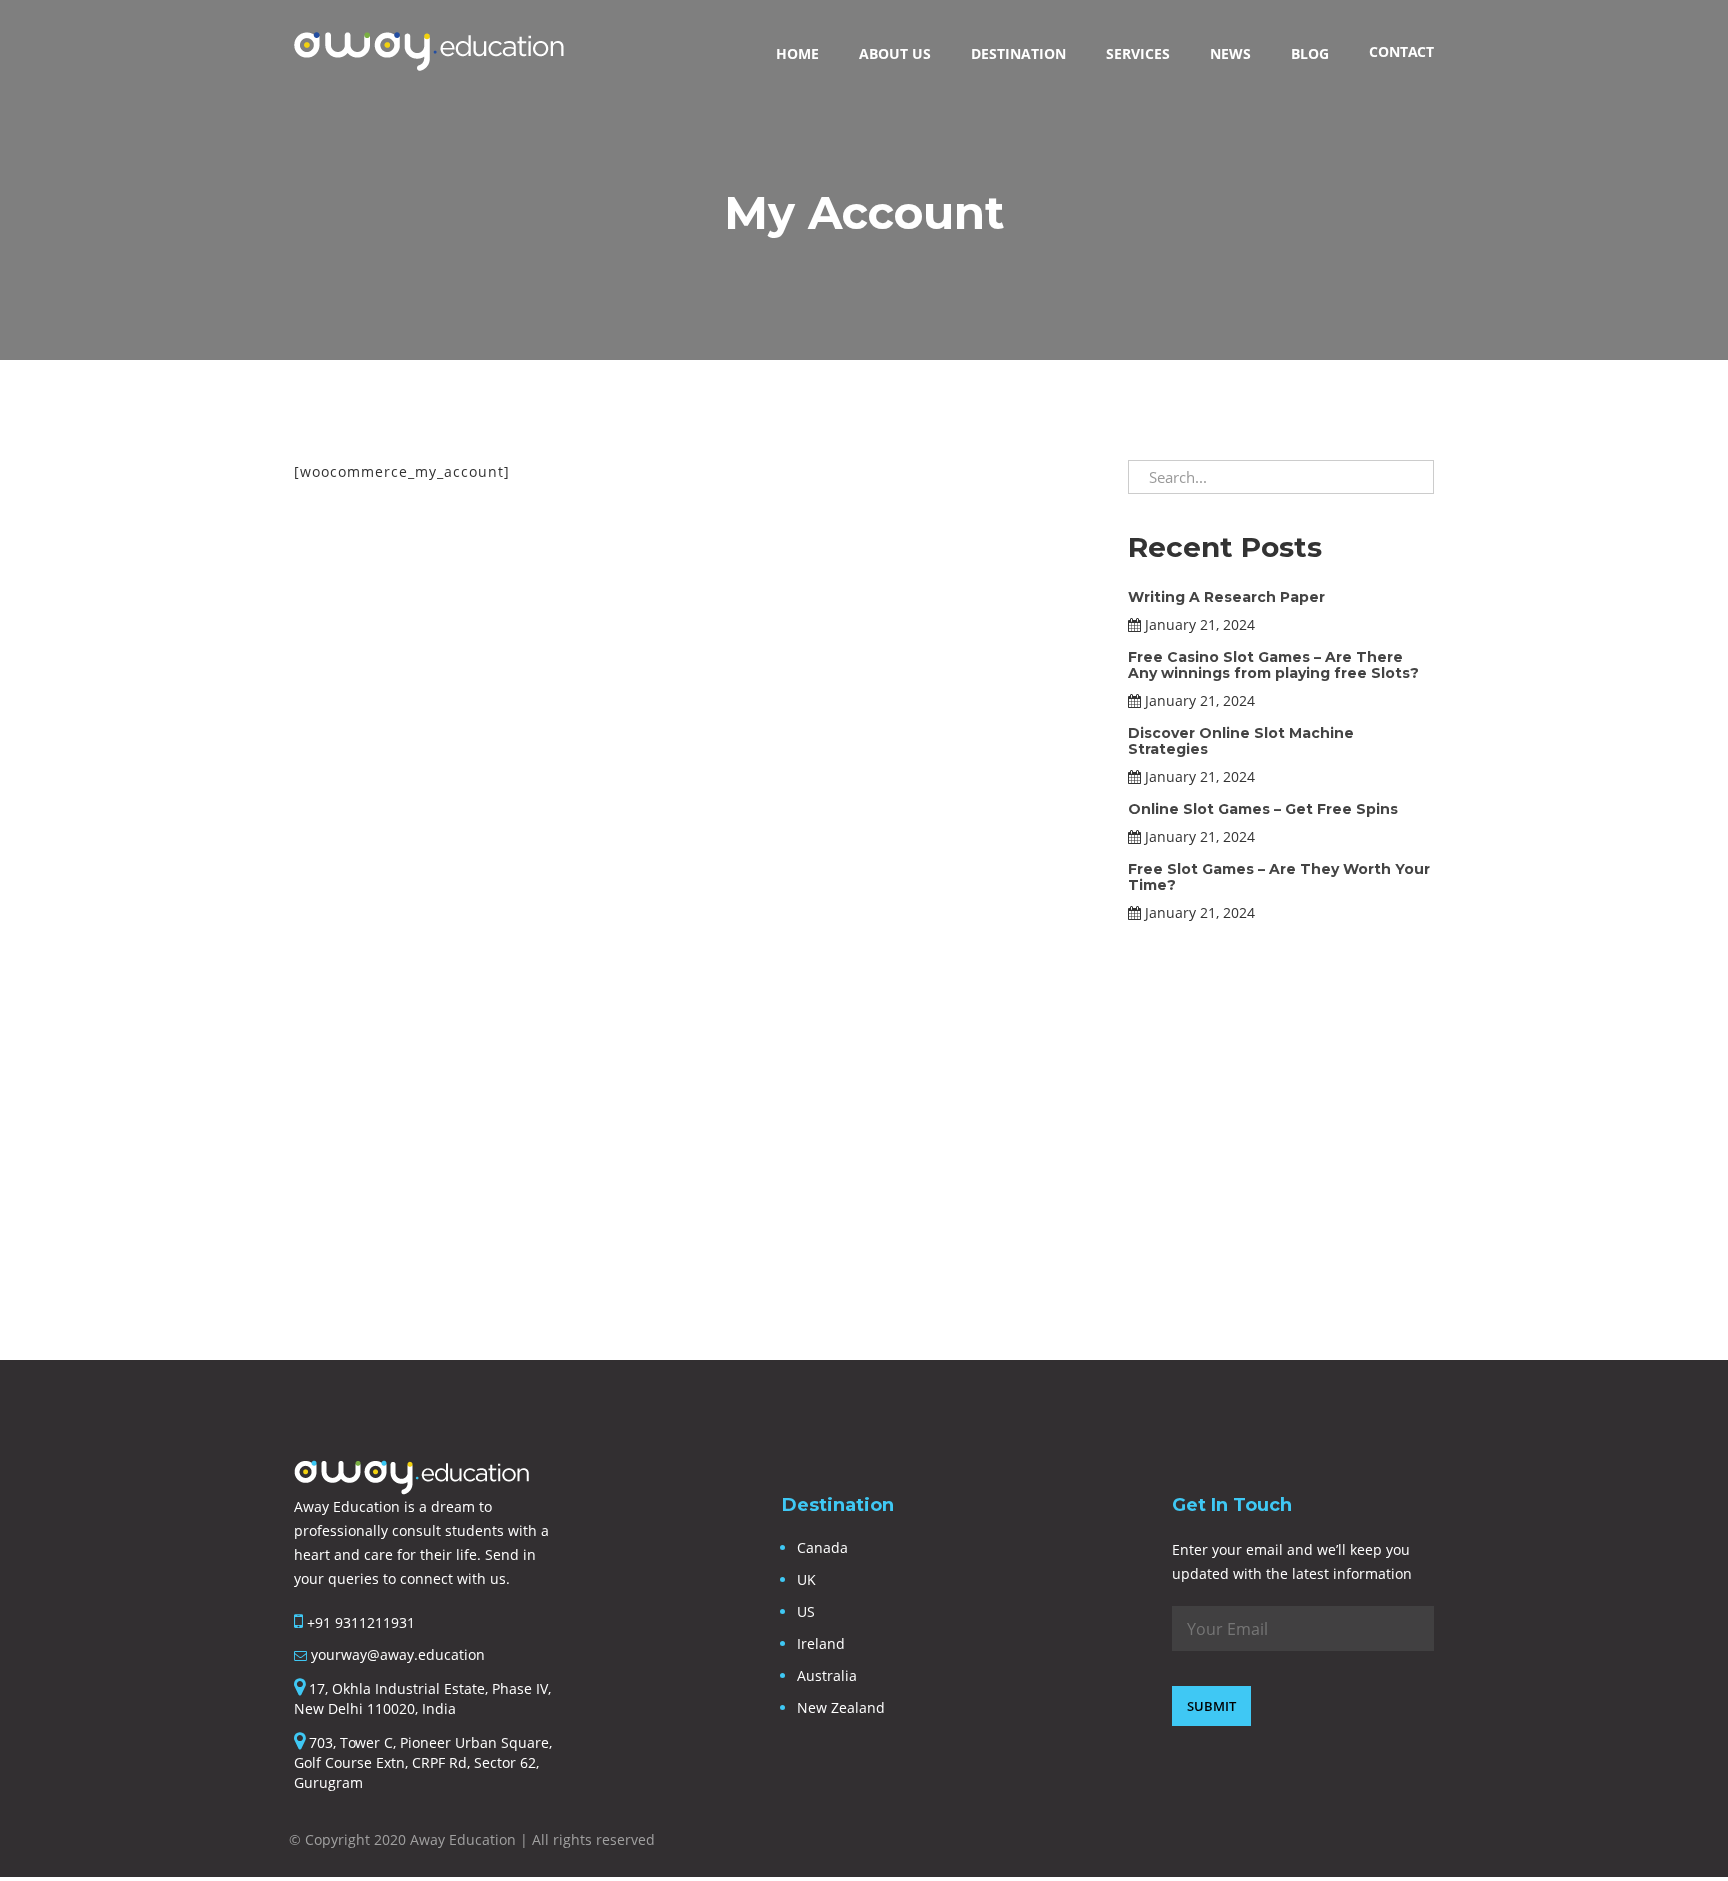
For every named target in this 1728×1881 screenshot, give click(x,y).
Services (1138, 53)
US (806, 1611)
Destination (1018, 53)
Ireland (821, 1643)
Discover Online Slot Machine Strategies (1241, 740)
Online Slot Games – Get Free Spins (1263, 809)
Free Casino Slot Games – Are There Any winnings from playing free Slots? (1273, 664)
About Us (895, 53)
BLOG (1310, 53)
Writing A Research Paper (1226, 597)
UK (806, 1579)
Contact (1401, 51)
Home (797, 53)
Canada (822, 1547)
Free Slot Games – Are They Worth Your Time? (1279, 876)
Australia (827, 1675)
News (1230, 53)
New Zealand (841, 1707)
